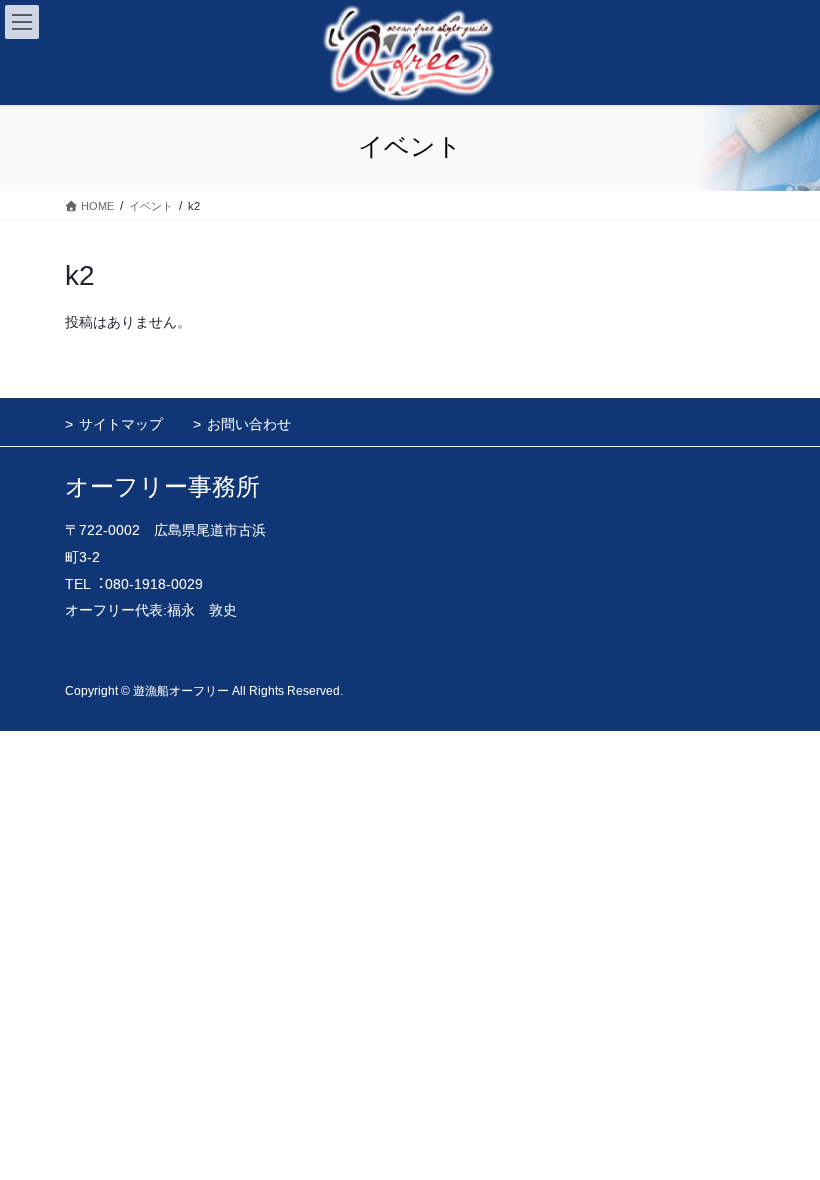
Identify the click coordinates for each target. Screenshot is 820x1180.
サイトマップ (121, 424)
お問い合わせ (249, 424)
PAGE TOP (782, 1127)
